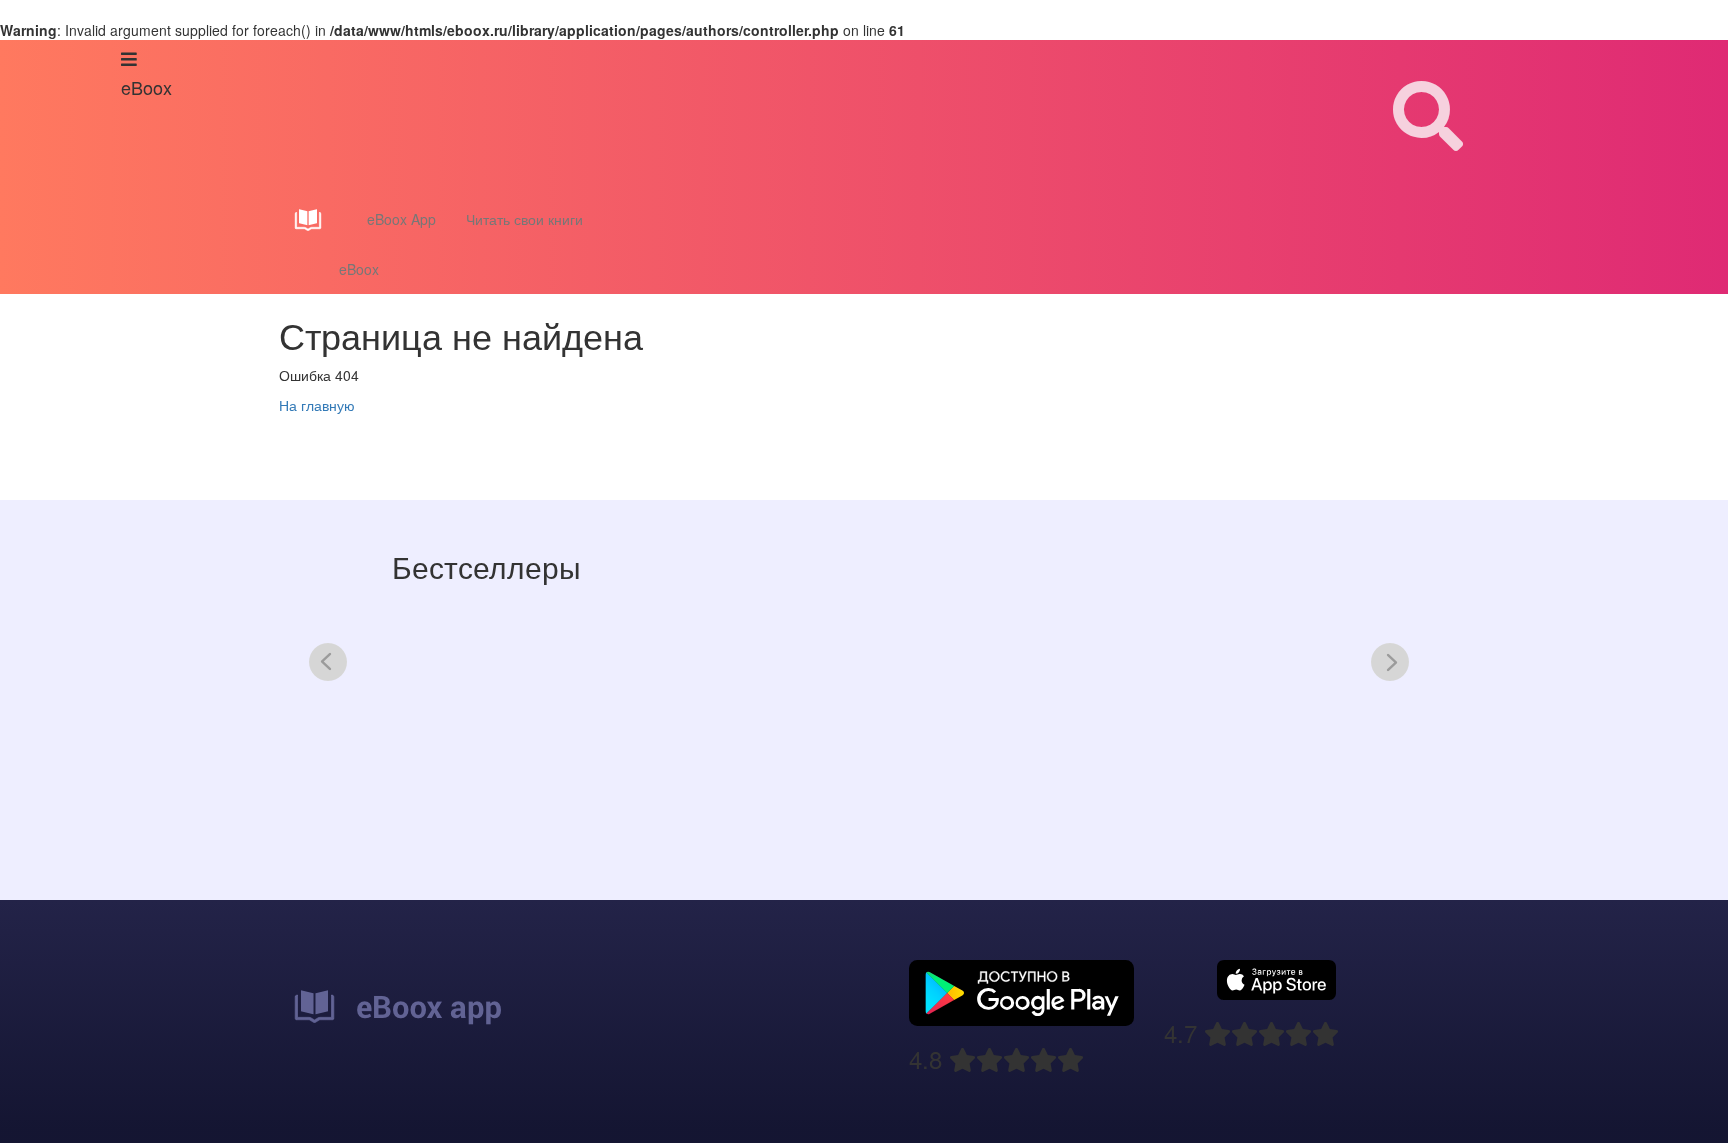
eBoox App (401, 219)
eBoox (359, 269)
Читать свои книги (524, 219)
